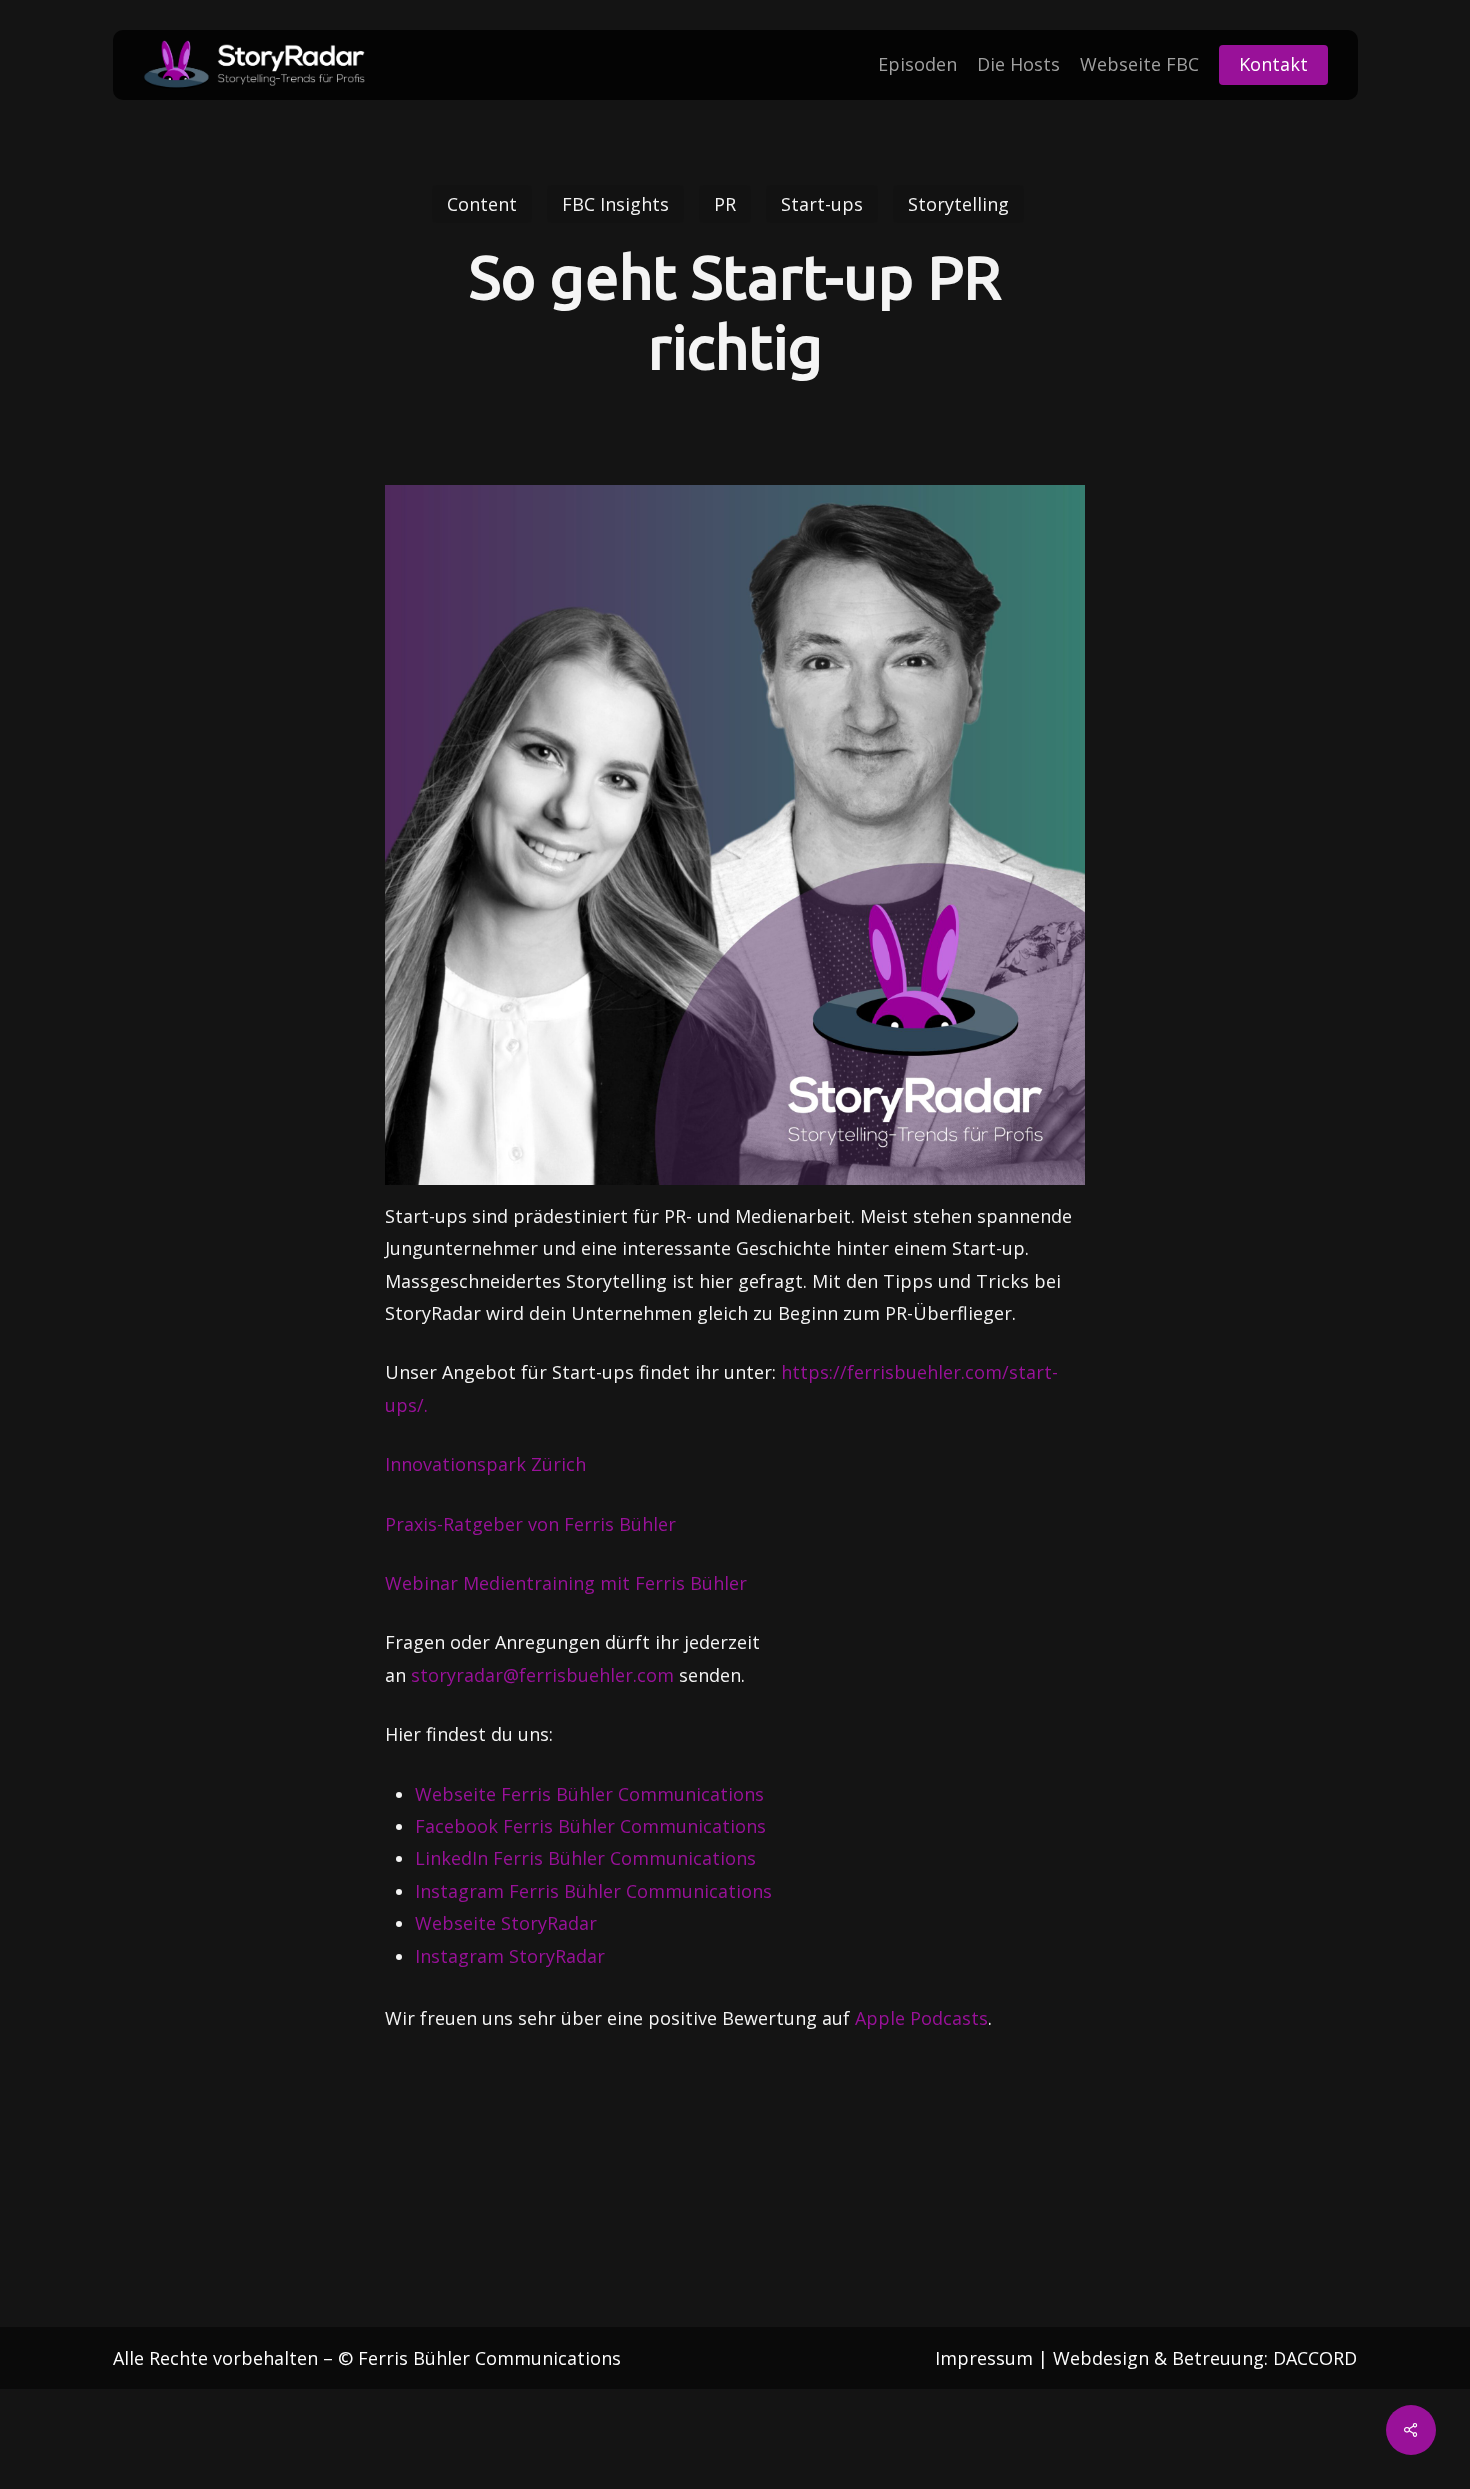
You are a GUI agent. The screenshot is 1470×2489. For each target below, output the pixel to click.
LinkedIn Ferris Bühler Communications (585, 1858)
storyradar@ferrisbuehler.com (542, 1675)
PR (725, 204)
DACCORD (1315, 2358)
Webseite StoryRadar (506, 1923)
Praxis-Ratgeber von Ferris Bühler (530, 1524)
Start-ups (822, 204)
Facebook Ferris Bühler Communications (590, 1826)
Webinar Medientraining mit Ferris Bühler (566, 1583)
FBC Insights (615, 204)
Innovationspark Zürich (485, 1464)
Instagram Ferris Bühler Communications (593, 1891)
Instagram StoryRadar (510, 1956)
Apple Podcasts (921, 2018)
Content (482, 204)
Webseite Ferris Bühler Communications (589, 1794)
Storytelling (958, 204)
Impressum (984, 2358)
